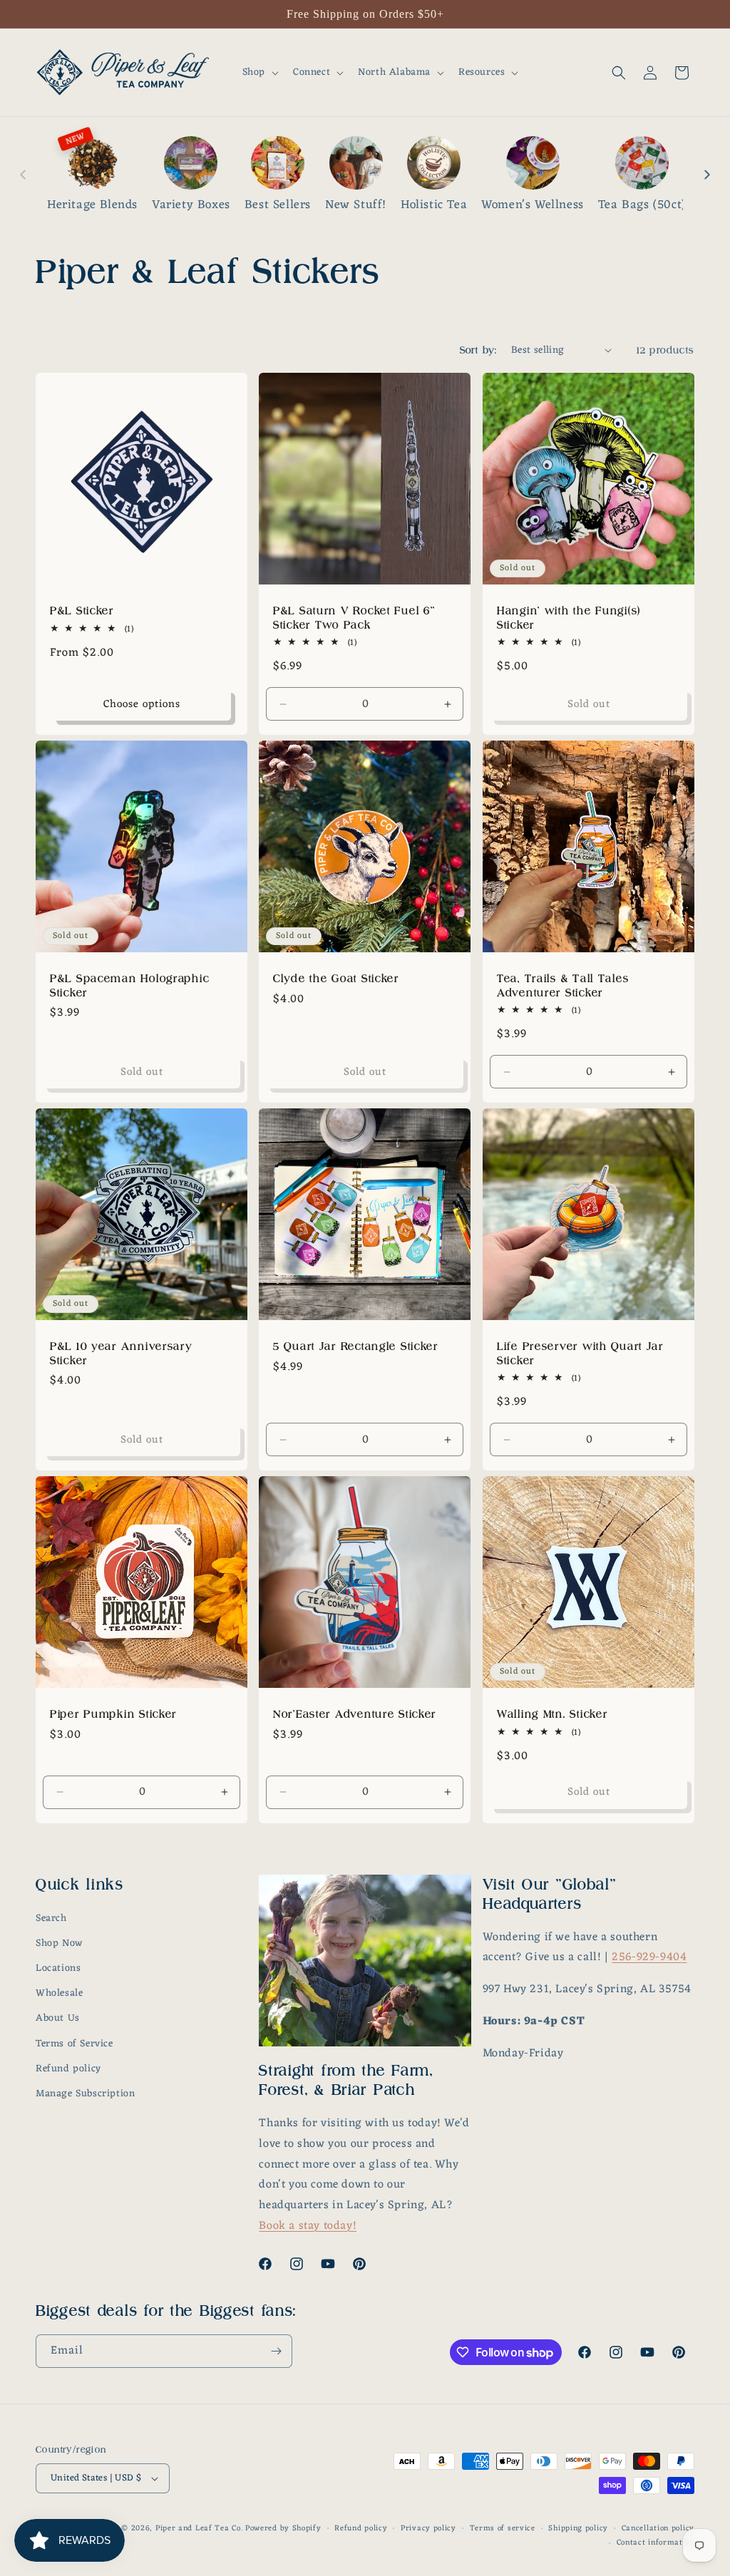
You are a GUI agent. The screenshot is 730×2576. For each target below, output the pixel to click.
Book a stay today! (308, 2226)
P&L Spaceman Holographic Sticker (129, 985)
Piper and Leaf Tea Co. (199, 2528)
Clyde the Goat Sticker (336, 978)
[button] (259, 73)
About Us (58, 2018)
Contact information (656, 2543)
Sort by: (478, 350)
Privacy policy (428, 2529)
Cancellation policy (658, 2529)
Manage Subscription (85, 2094)
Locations (58, 1968)
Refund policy (68, 2069)
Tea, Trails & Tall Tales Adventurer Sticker (563, 985)
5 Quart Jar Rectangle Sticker (356, 1346)
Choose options (142, 704)
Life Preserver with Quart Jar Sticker (580, 1353)
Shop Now (59, 1943)
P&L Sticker (82, 610)
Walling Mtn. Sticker (552, 1714)
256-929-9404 (649, 1957)
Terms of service (503, 2529)
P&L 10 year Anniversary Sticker (122, 1353)
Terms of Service (74, 2044)
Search (51, 1918)
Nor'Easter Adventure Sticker (355, 1714)
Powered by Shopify (283, 2528)
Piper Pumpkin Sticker (113, 1714)
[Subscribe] (276, 2351)
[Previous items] (23, 175)
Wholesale (59, 1993)
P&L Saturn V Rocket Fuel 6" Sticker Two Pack (354, 617)
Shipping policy (578, 2529)
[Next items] (707, 175)
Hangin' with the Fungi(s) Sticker (569, 617)
